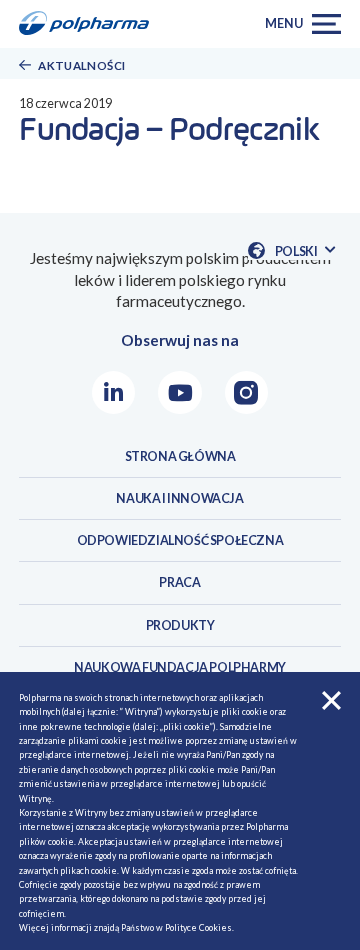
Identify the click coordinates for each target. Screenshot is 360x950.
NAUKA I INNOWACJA (179, 498)
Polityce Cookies (198, 927)
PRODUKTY (180, 625)
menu (283, 23)
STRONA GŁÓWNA (180, 456)
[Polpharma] (90, 24)
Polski (304, 251)
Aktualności (81, 65)
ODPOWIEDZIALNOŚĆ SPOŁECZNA (180, 540)
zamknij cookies (331, 700)
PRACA (179, 582)
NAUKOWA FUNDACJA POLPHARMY (180, 667)
